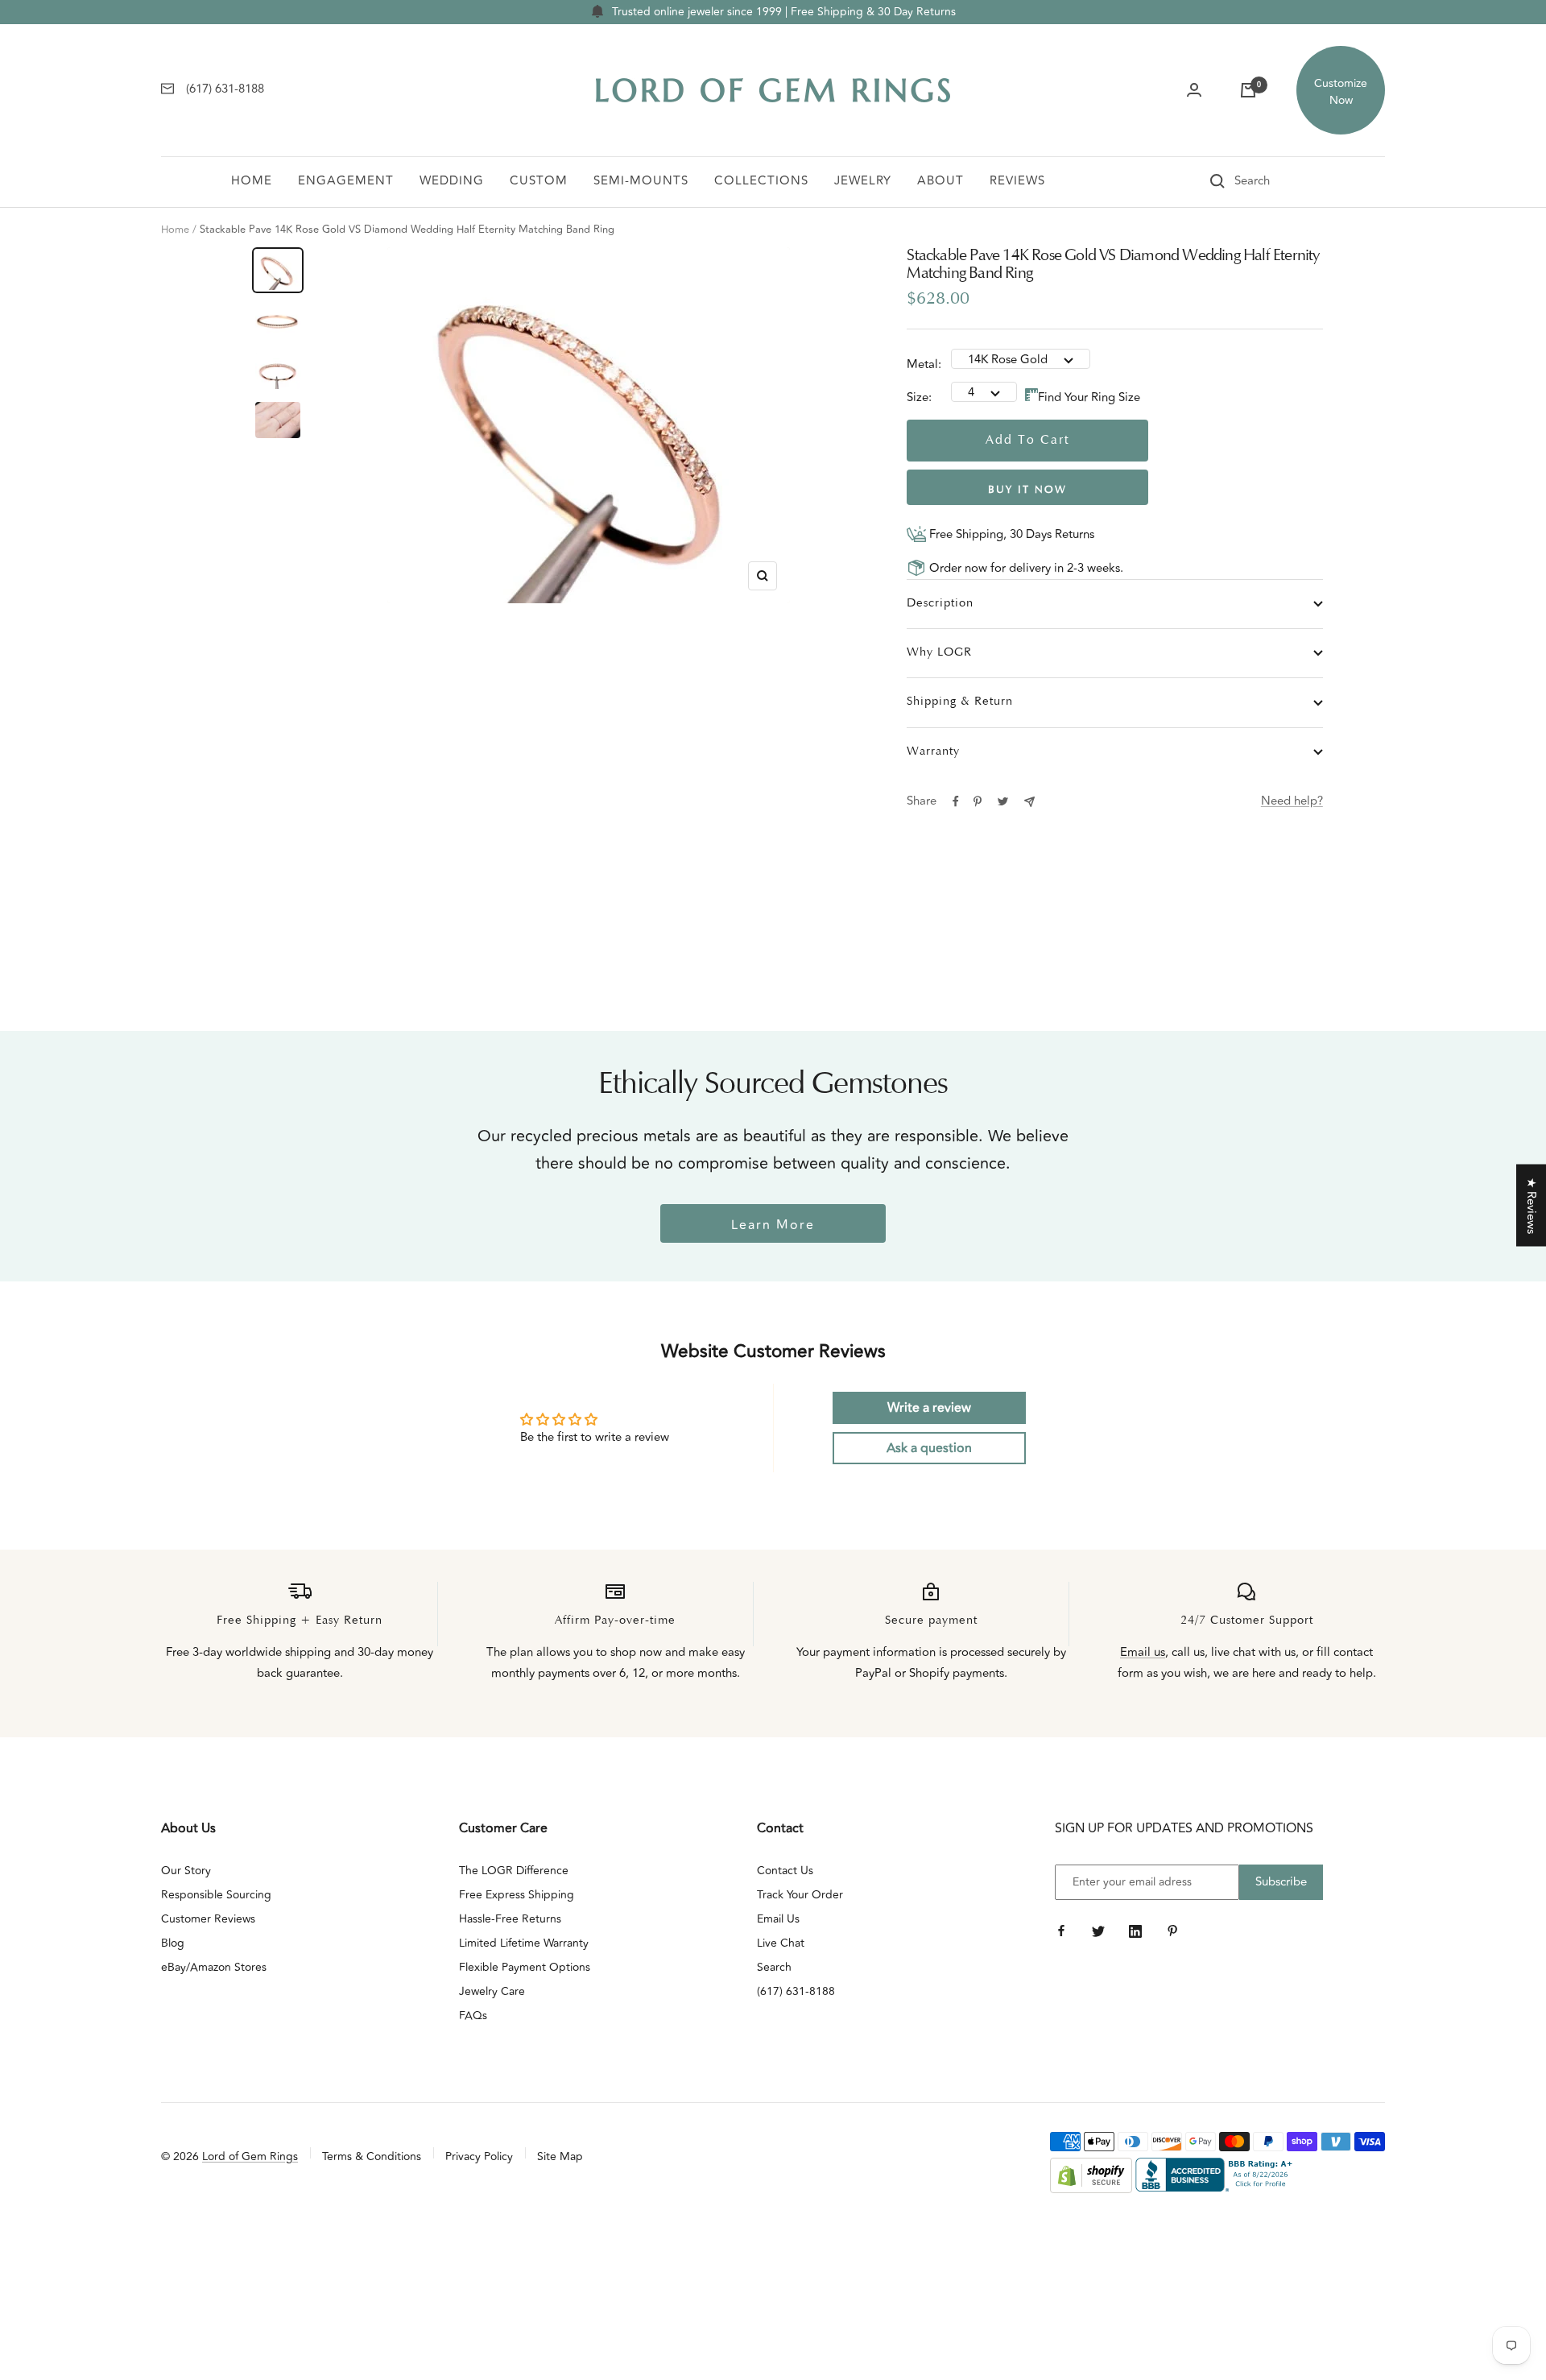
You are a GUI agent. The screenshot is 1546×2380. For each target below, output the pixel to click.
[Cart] (1248, 90)
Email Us (778, 1919)
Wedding (452, 181)
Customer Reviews (208, 1919)
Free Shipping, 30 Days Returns (1010, 534)
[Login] (1194, 90)
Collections (761, 181)
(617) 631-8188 (796, 1991)
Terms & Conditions (372, 2156)
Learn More (773, 1225)
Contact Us (785, 1871)
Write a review (929, 1408)
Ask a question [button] (929, 1448)
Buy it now (1027, 490)
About (940, 181)
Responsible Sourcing (216, 1895)
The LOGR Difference (514, 1871)
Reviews (1017, 181)
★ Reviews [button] (1531, 1205)
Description (940, 604)
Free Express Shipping (517, 1895)
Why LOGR (939, 653)
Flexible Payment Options (525, 1967)
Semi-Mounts (641, 181)
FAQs (473, 2016)
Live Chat (781, 1943)
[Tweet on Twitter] (1003, 801)
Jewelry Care (492, 1991)
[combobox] (1275, 181)
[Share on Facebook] (956, 801)
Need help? (1292, 801)
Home (252, 181)
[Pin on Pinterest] (978, 801)
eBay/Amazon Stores (214, 1967)
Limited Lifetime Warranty (524, 1943)
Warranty (933, 752)
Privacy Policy (479, 2156)
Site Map (560, 2156)
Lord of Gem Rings (250, 2156)
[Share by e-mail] (1029, 802)
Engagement (346, 181)
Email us (1143, 1652)
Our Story (186, 1871)
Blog (173, 1943)
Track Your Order (800, 1895)
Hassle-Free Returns (510, 1919)
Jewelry (863, 181)
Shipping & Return (960, 702)
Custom (539, 181)
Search (774, 1967)
